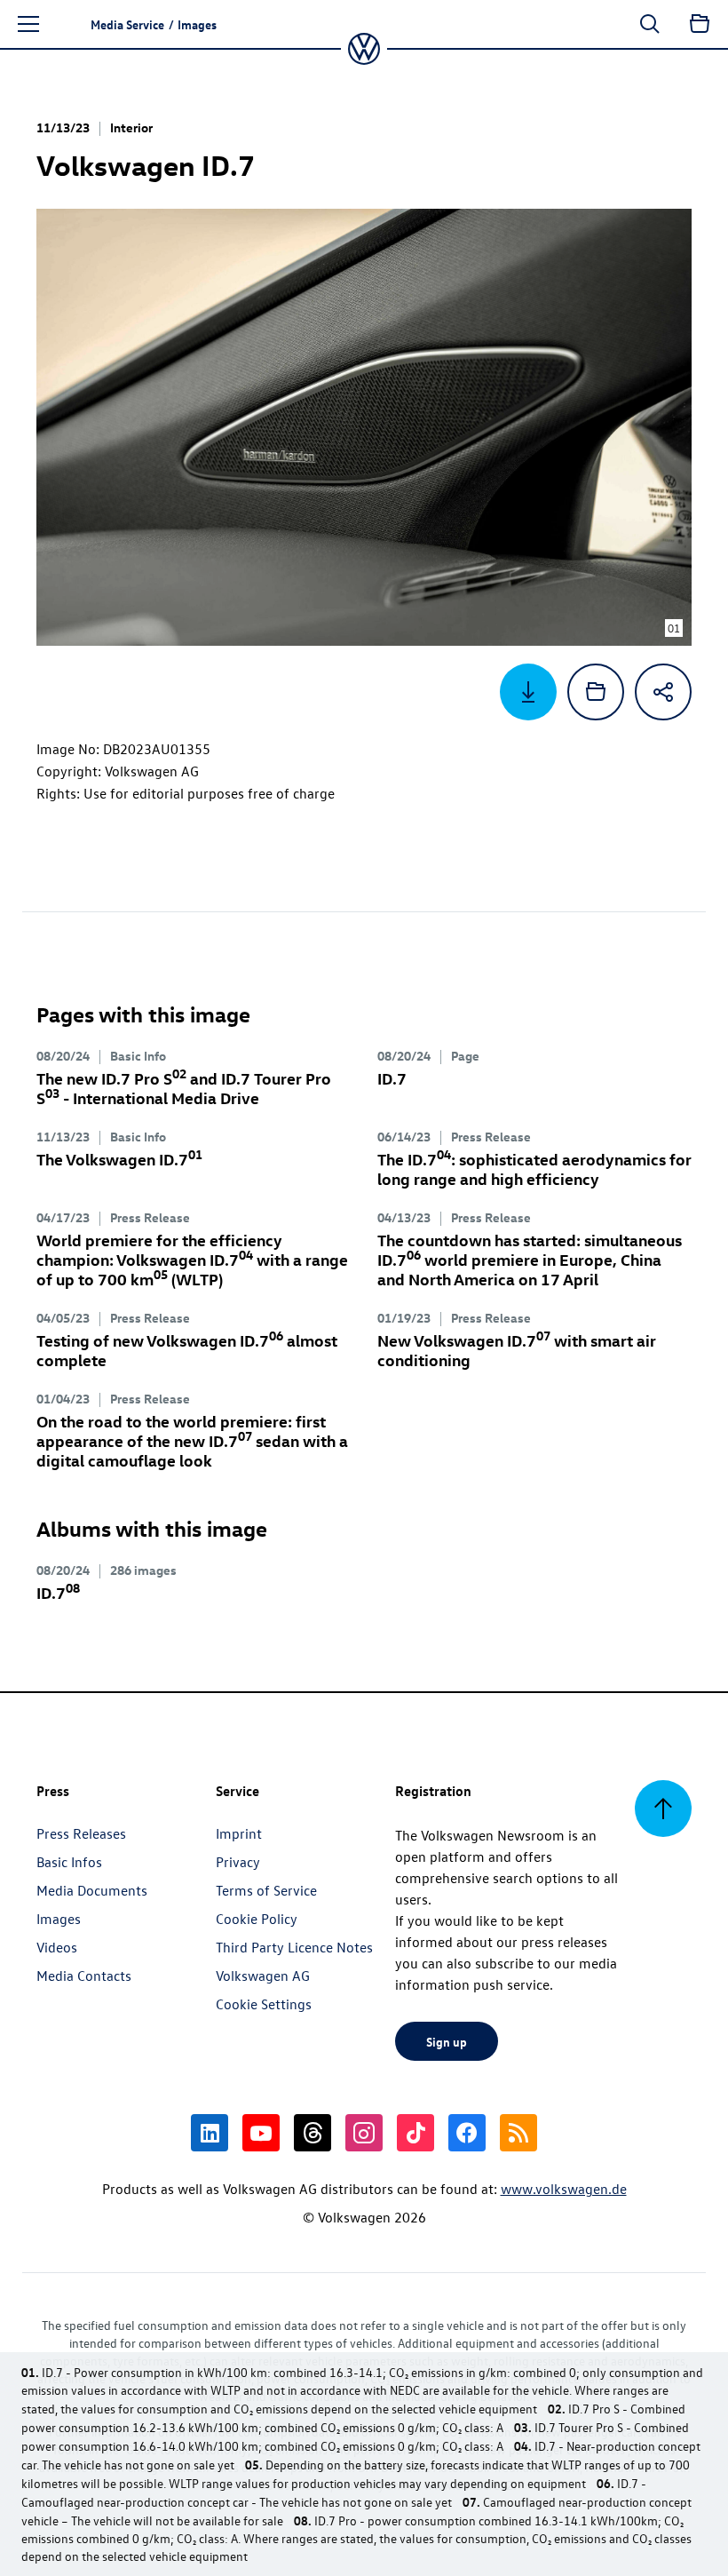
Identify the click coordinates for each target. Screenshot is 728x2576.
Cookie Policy (257, 1919)
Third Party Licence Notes (294, 1947)
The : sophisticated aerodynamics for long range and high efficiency (534, 1169)
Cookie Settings (264, 2004)
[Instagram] (364, 2133)
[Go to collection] (700, 24)
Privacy (238, 1862)
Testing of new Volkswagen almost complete (187, 1350)
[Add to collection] (596, 692)
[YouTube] (261, 2133)
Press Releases (81, 1833)
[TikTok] (415, 2133)
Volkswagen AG (263, 1976)
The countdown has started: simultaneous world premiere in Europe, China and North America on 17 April (530, 1259)
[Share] (663, 692)
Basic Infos (69, 1862)
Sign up (447, 2041)
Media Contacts (84, 1976)
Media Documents (92, 1890)
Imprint (239, 1833)
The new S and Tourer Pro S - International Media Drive (184, 1088)
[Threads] (313, 2133)
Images (59, 1919)
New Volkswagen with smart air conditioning (517, 1350)
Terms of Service (266, 1890)
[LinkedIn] (210, 2133)
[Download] (528, 692)
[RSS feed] (518, 2133)
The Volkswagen (119, 1159)
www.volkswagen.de (564, 2189)
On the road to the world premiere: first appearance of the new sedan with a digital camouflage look (192, 1440)
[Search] (650, 24)
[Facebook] (467, 2133)
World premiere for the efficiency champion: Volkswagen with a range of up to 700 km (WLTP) (192, 1259)
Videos (57, 1947)
